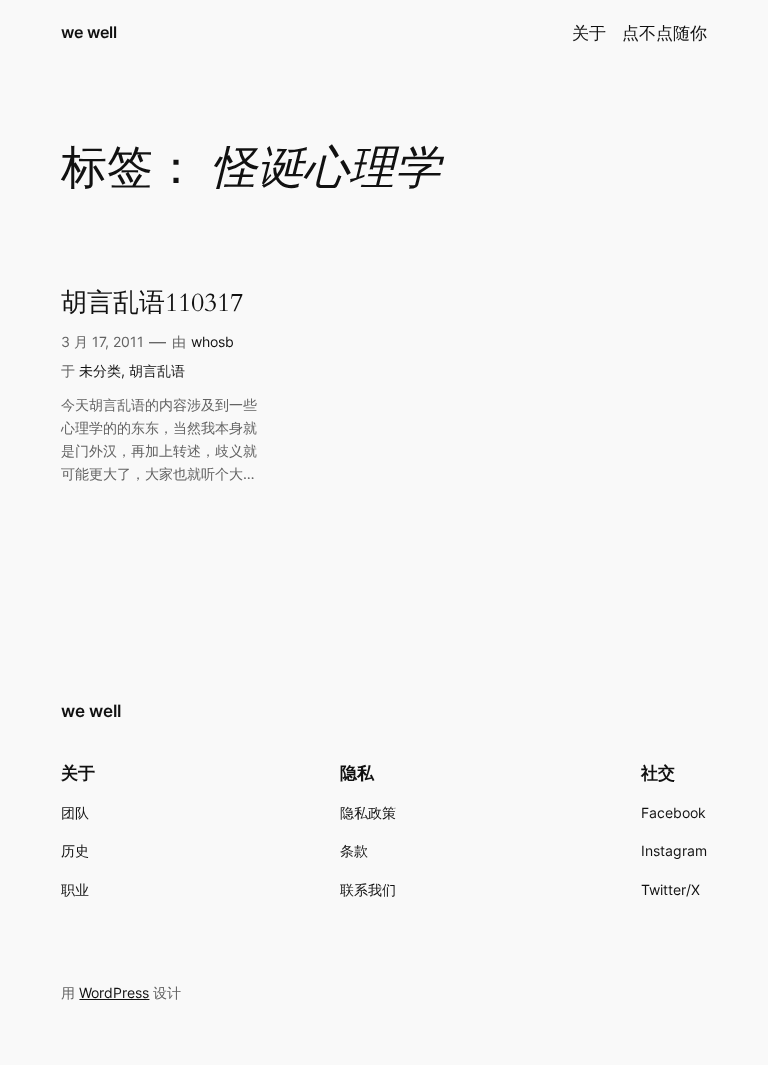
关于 (589, 33)
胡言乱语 (157, 370)
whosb (212, 341)
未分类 (100, 370)
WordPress (114, 992)
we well (89, 32)
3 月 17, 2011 (102, 341)
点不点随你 (664, 33)
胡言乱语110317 (152, 303)
